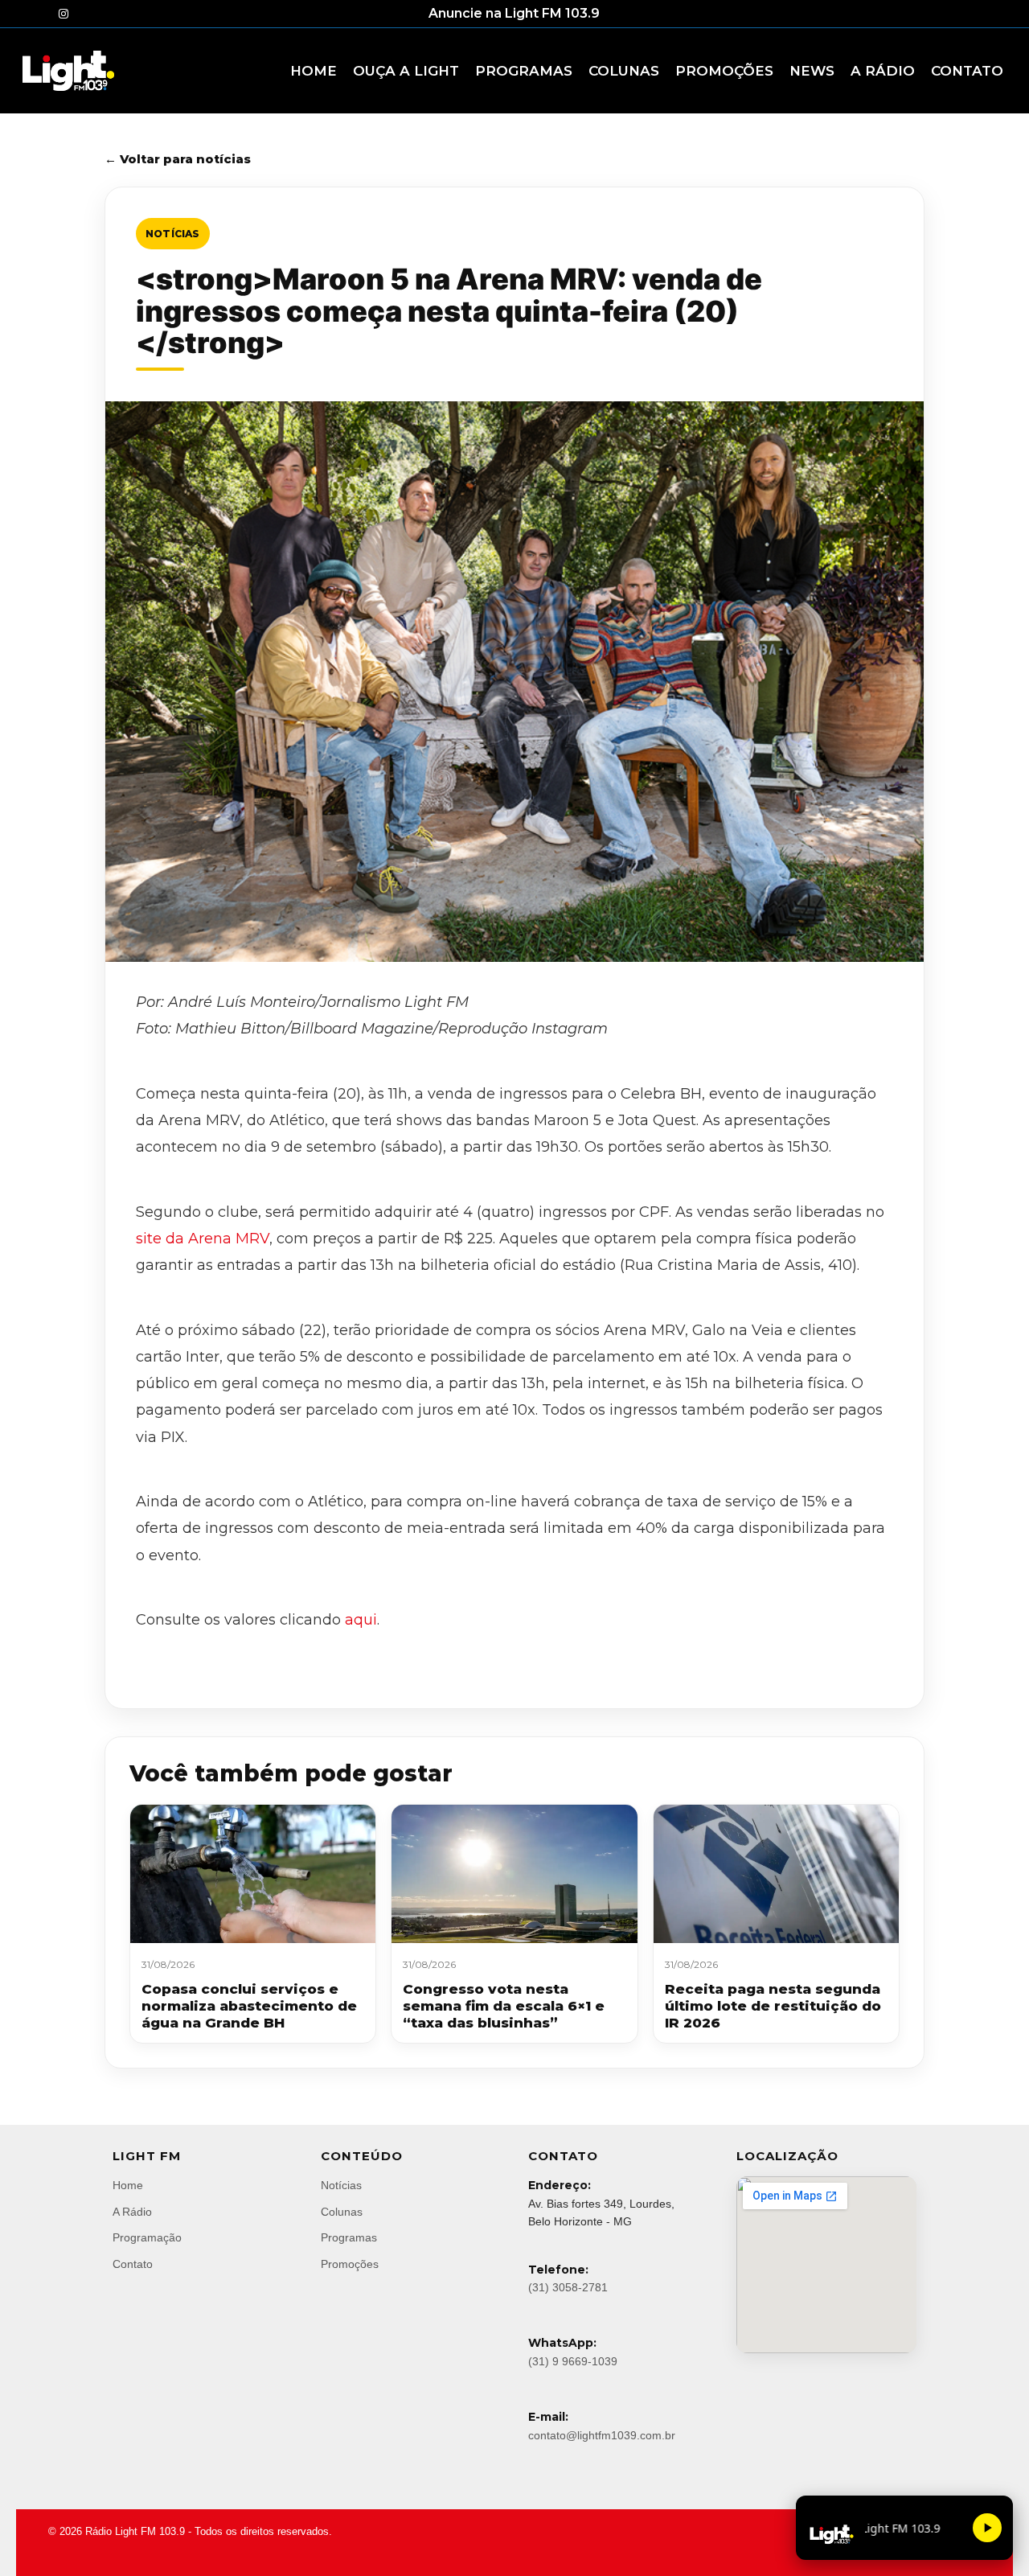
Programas (349, 2237)
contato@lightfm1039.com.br (602, 2435)
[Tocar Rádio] (987, 2528)
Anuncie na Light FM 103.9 (514, 13)
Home (128, 2185)
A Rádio (132, 2212)
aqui (361, 1620)
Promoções (350, 2264)
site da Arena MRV (203, 1239)
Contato (133, 2264)
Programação (147, 2237)
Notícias (173, 234)
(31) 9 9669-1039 (573, 2361)
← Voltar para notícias (178, 159)
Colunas (342, 2212)
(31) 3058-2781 (568, 2287)
